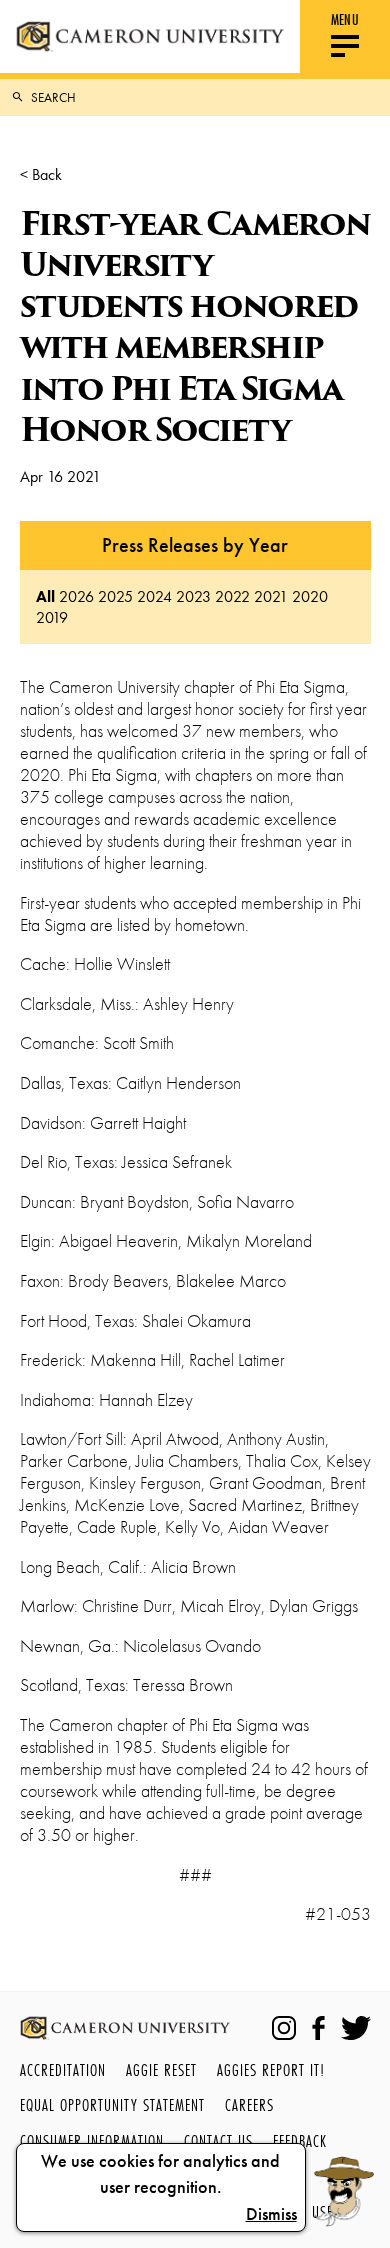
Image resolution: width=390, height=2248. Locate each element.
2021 (271, 596)
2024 (154, 596)
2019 (52, 617)
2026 (76, 596)
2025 (115, 596)
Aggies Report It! (271, 2069)
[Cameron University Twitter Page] (356, 2028)
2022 (232, 596)
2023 (193, 596)
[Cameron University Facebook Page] (318, 2028)
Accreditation (63, 2069)
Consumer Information (92, 2140)
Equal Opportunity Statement (112, 2104)
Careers (249, 2104)
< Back (41, 174)
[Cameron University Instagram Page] (284, 2028)
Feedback (300, 2140)
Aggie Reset (161, 2069)
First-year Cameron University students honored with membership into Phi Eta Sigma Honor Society (195, 326)
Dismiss (271, 2214)
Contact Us (218, 2140)
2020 (310, 596)
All (45, 596)
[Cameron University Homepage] (150, 36)
